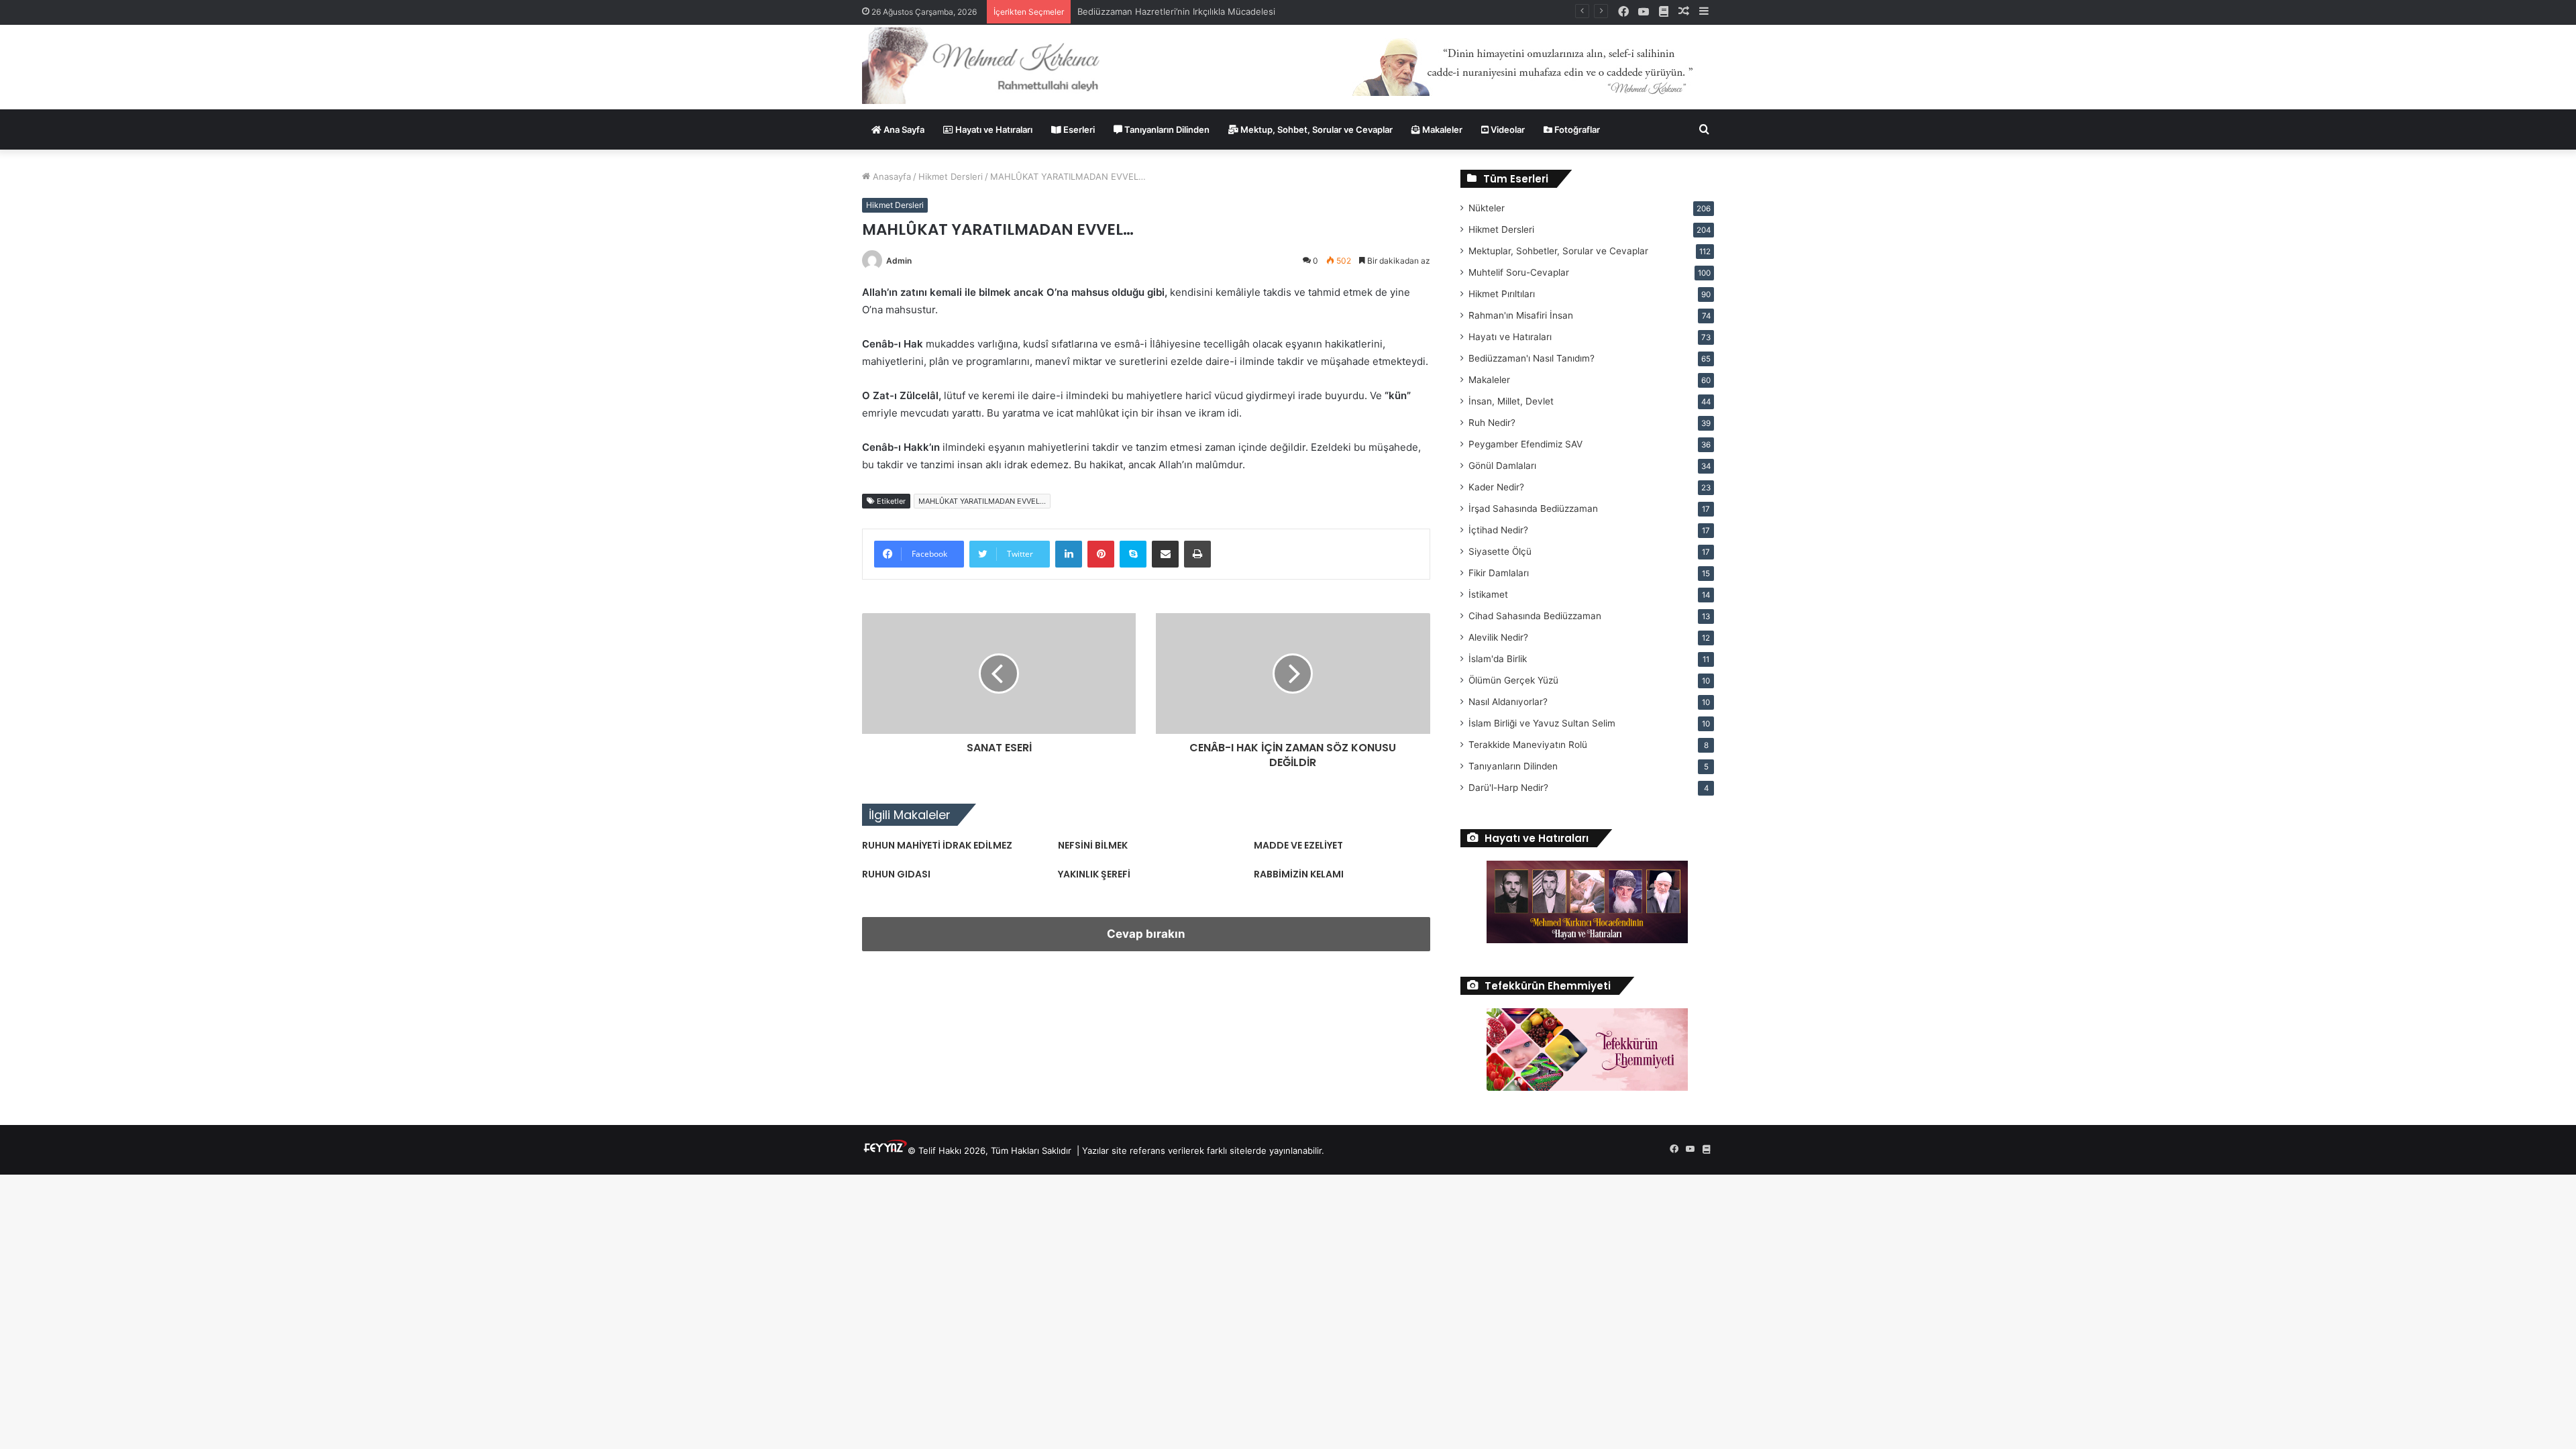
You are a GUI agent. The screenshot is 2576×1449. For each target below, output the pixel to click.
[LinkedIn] (1069, 554)
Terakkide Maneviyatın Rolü (1528, 745)
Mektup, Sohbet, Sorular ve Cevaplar (1316, 129)
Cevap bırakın (1146, 934)
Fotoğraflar (1576, 129)
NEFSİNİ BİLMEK (1093, 845)
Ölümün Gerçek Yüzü (1513, 680)
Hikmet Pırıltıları (1502, 294)
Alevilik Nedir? (1498, 637)
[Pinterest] (1101, 554)
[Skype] (1133, 554)
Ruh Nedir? (1492, 423)
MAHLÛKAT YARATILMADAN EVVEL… (982, 501)
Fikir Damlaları (1499, 573)
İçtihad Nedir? (1498, 530)
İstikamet (1488, 594)
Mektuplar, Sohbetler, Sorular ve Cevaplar (1558, 251)
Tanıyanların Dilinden (1166, 129)
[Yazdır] (1197, 554)
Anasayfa (891, 176)
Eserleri (1078, 129)
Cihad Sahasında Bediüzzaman (1535, 616)
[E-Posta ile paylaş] (1165, 554)
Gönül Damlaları (1502, 466)
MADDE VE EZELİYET (1298, 845)
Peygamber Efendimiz (1525, 444)
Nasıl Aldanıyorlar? (1508, 702)
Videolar (1507, 129)
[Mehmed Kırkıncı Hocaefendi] (997, 65)
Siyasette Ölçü (1500, 551)
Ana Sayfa (903, 129)
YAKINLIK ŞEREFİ (1094, 874)
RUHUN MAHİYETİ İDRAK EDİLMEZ (937, 845)
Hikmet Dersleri (951, 176)
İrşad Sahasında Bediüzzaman (1533, 508)
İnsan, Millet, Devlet (1511, 401)
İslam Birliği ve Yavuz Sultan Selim (1542, 723)
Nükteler (1487, 208)
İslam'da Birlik (1498, 659)
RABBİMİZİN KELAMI (1299, 874)
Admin (899, 261)
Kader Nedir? (1496, 487)
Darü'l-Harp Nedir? (1508, 788)
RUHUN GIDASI (896, 874)
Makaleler (1441, 129)
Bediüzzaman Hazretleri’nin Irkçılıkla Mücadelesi (1176, 11)
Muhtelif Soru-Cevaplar (1519, 272)
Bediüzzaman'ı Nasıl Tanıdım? (1532, 358)
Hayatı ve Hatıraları (993, 129)
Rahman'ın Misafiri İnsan (1521, 315)
